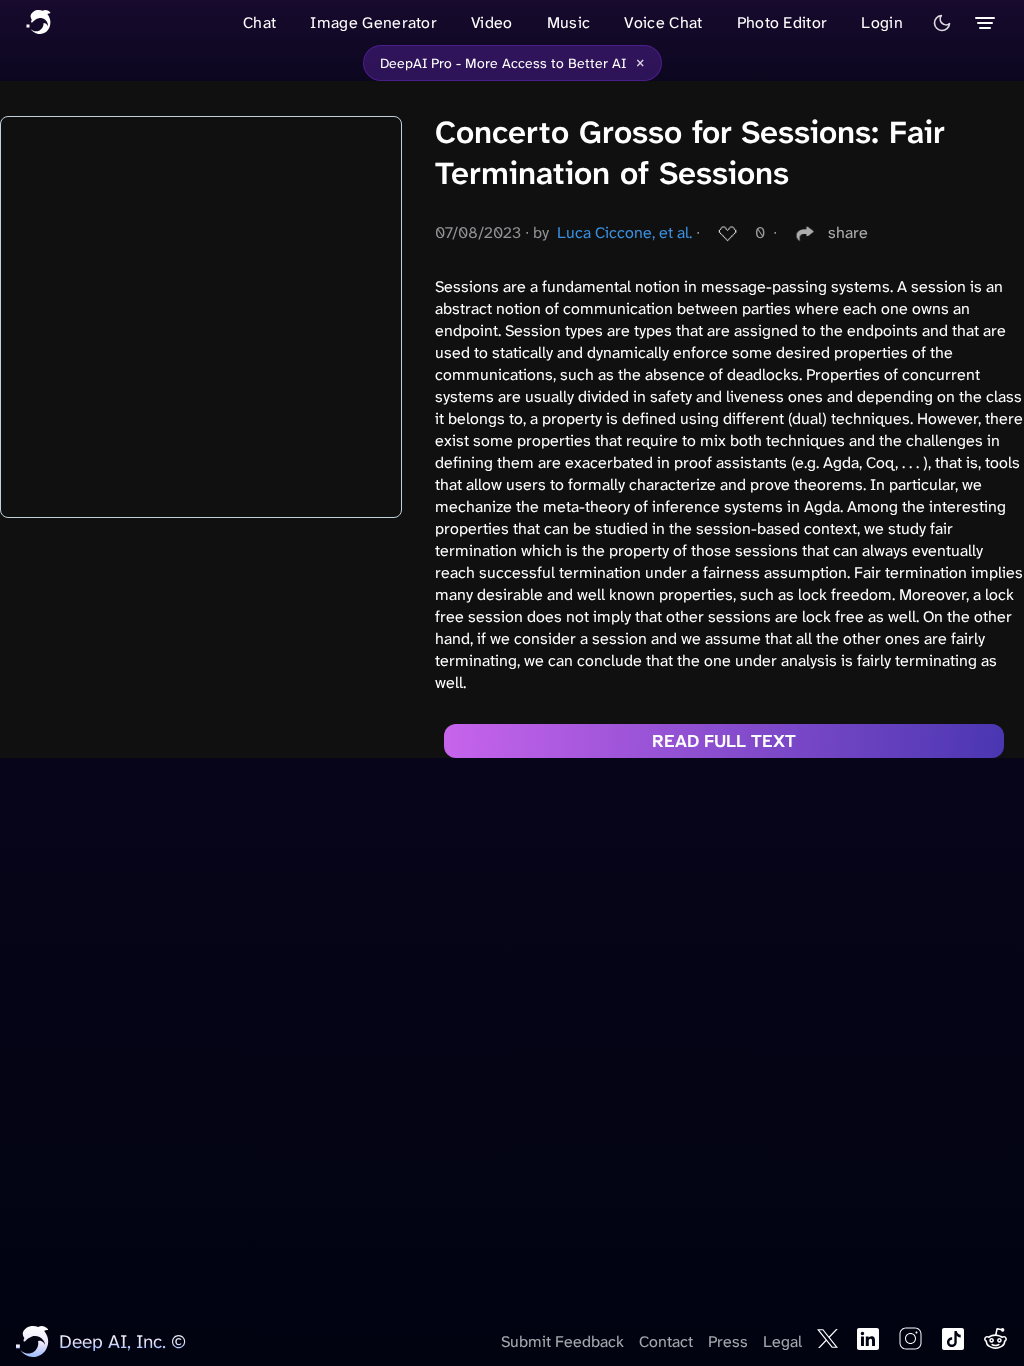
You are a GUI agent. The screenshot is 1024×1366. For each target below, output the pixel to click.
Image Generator (373, 22)
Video (492, 22)
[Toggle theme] (942, 23)
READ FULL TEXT (724, 741)
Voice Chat (663, 22)
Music (569, 22)
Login (882, 22)
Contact (666, 1341)
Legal (782, 1341)
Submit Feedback (562, 1341)
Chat (259, 22)
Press (728, 1341)
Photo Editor (782, 22)
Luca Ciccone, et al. (624, 232)
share (848, 232)
